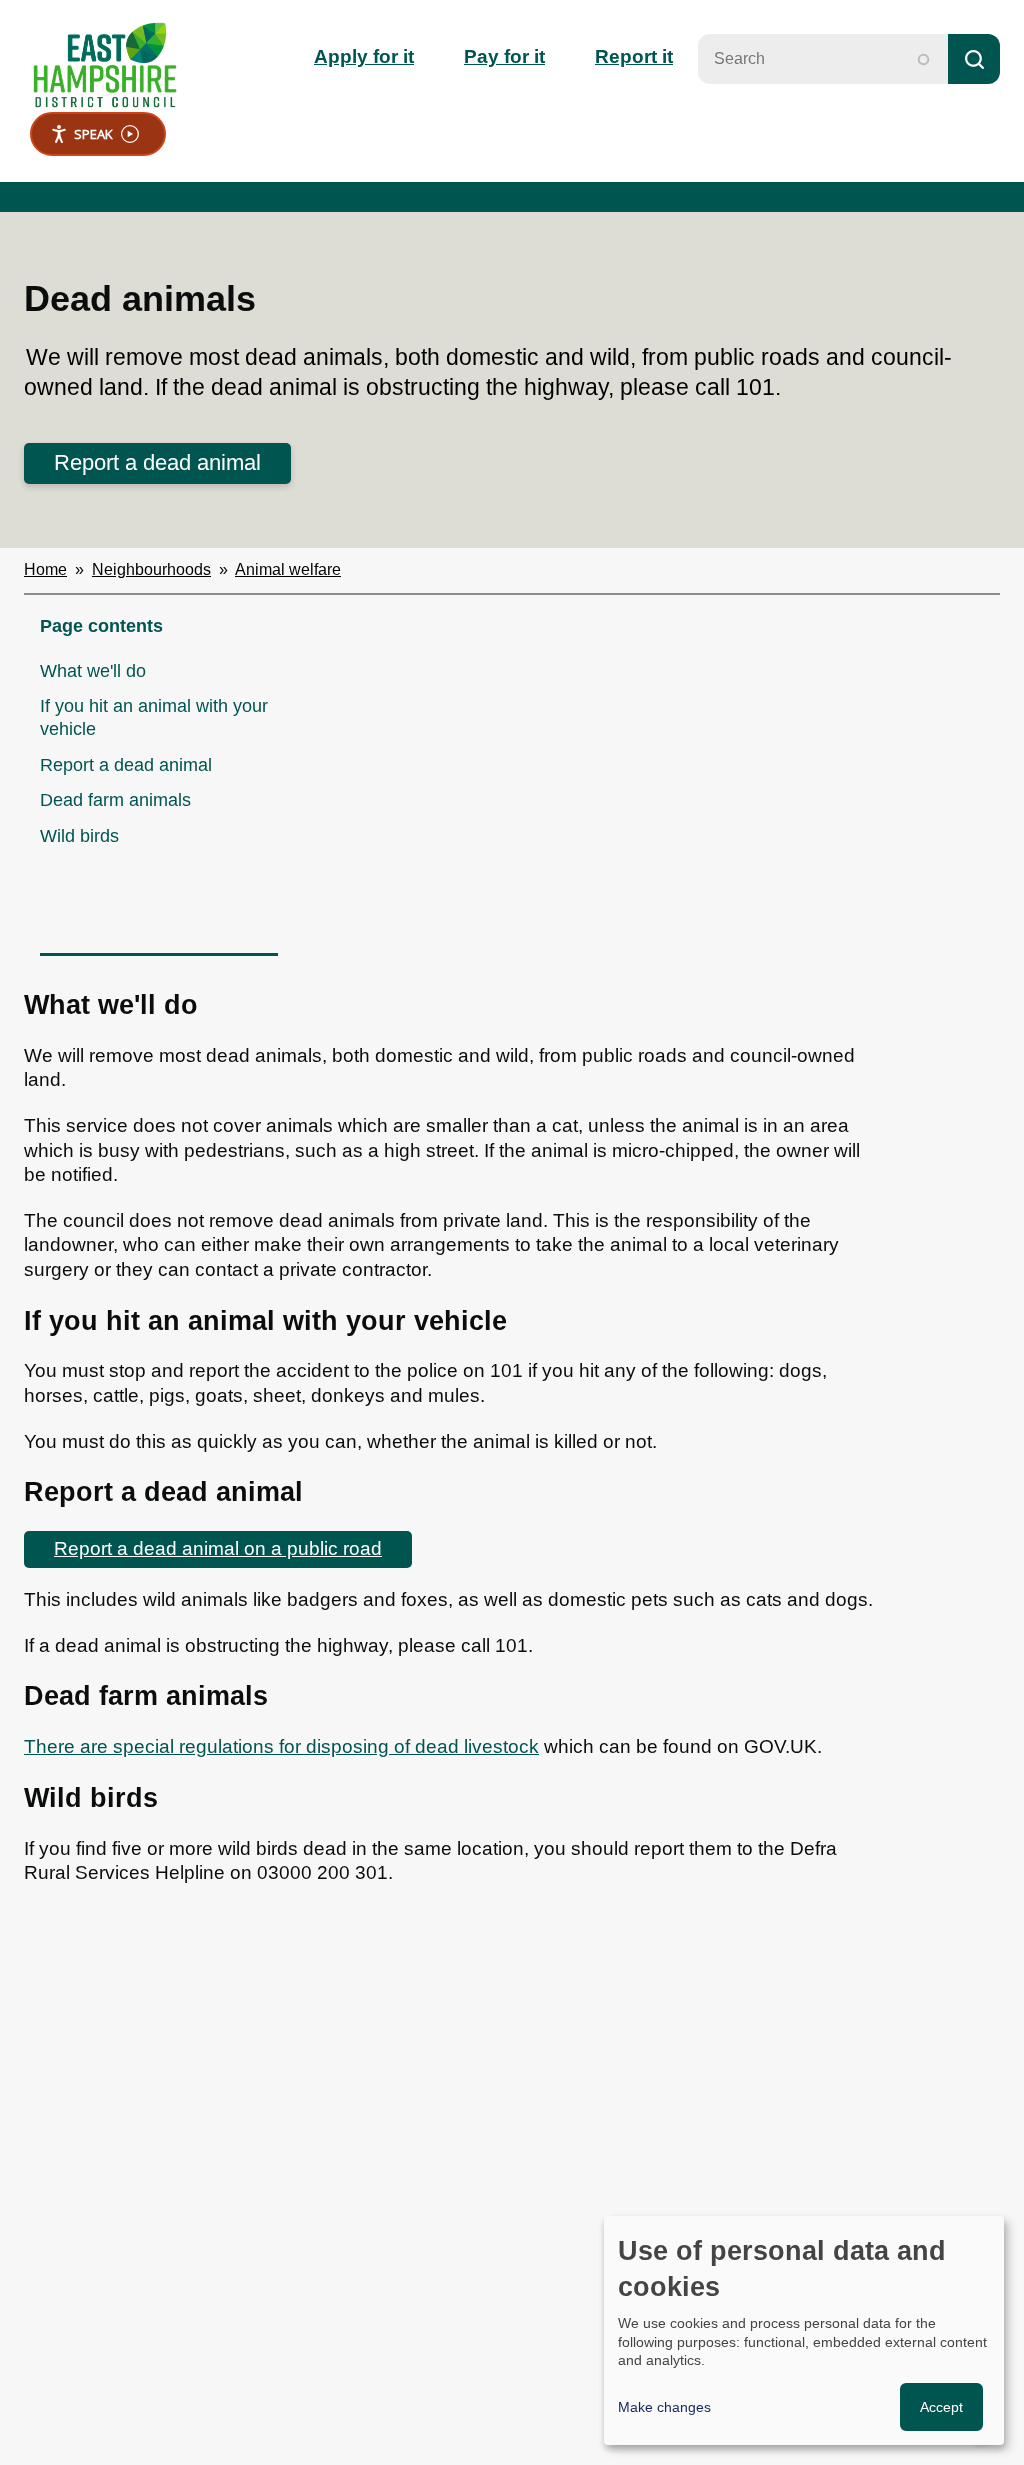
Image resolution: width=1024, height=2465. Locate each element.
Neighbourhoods (151, 569)
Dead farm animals (115, 800)
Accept (941, 2407)
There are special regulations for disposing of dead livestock (281, 1746)
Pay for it (504, 56)
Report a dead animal (157, 462)
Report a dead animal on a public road (218, 1548)
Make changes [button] (664, 2407)
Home (45, 569)
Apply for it (364, 56)
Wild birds (79, 836)
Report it (634, 56)
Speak (93, 134)
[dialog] (804, 2330)
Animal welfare (288, 569)
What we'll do (93, 671)
